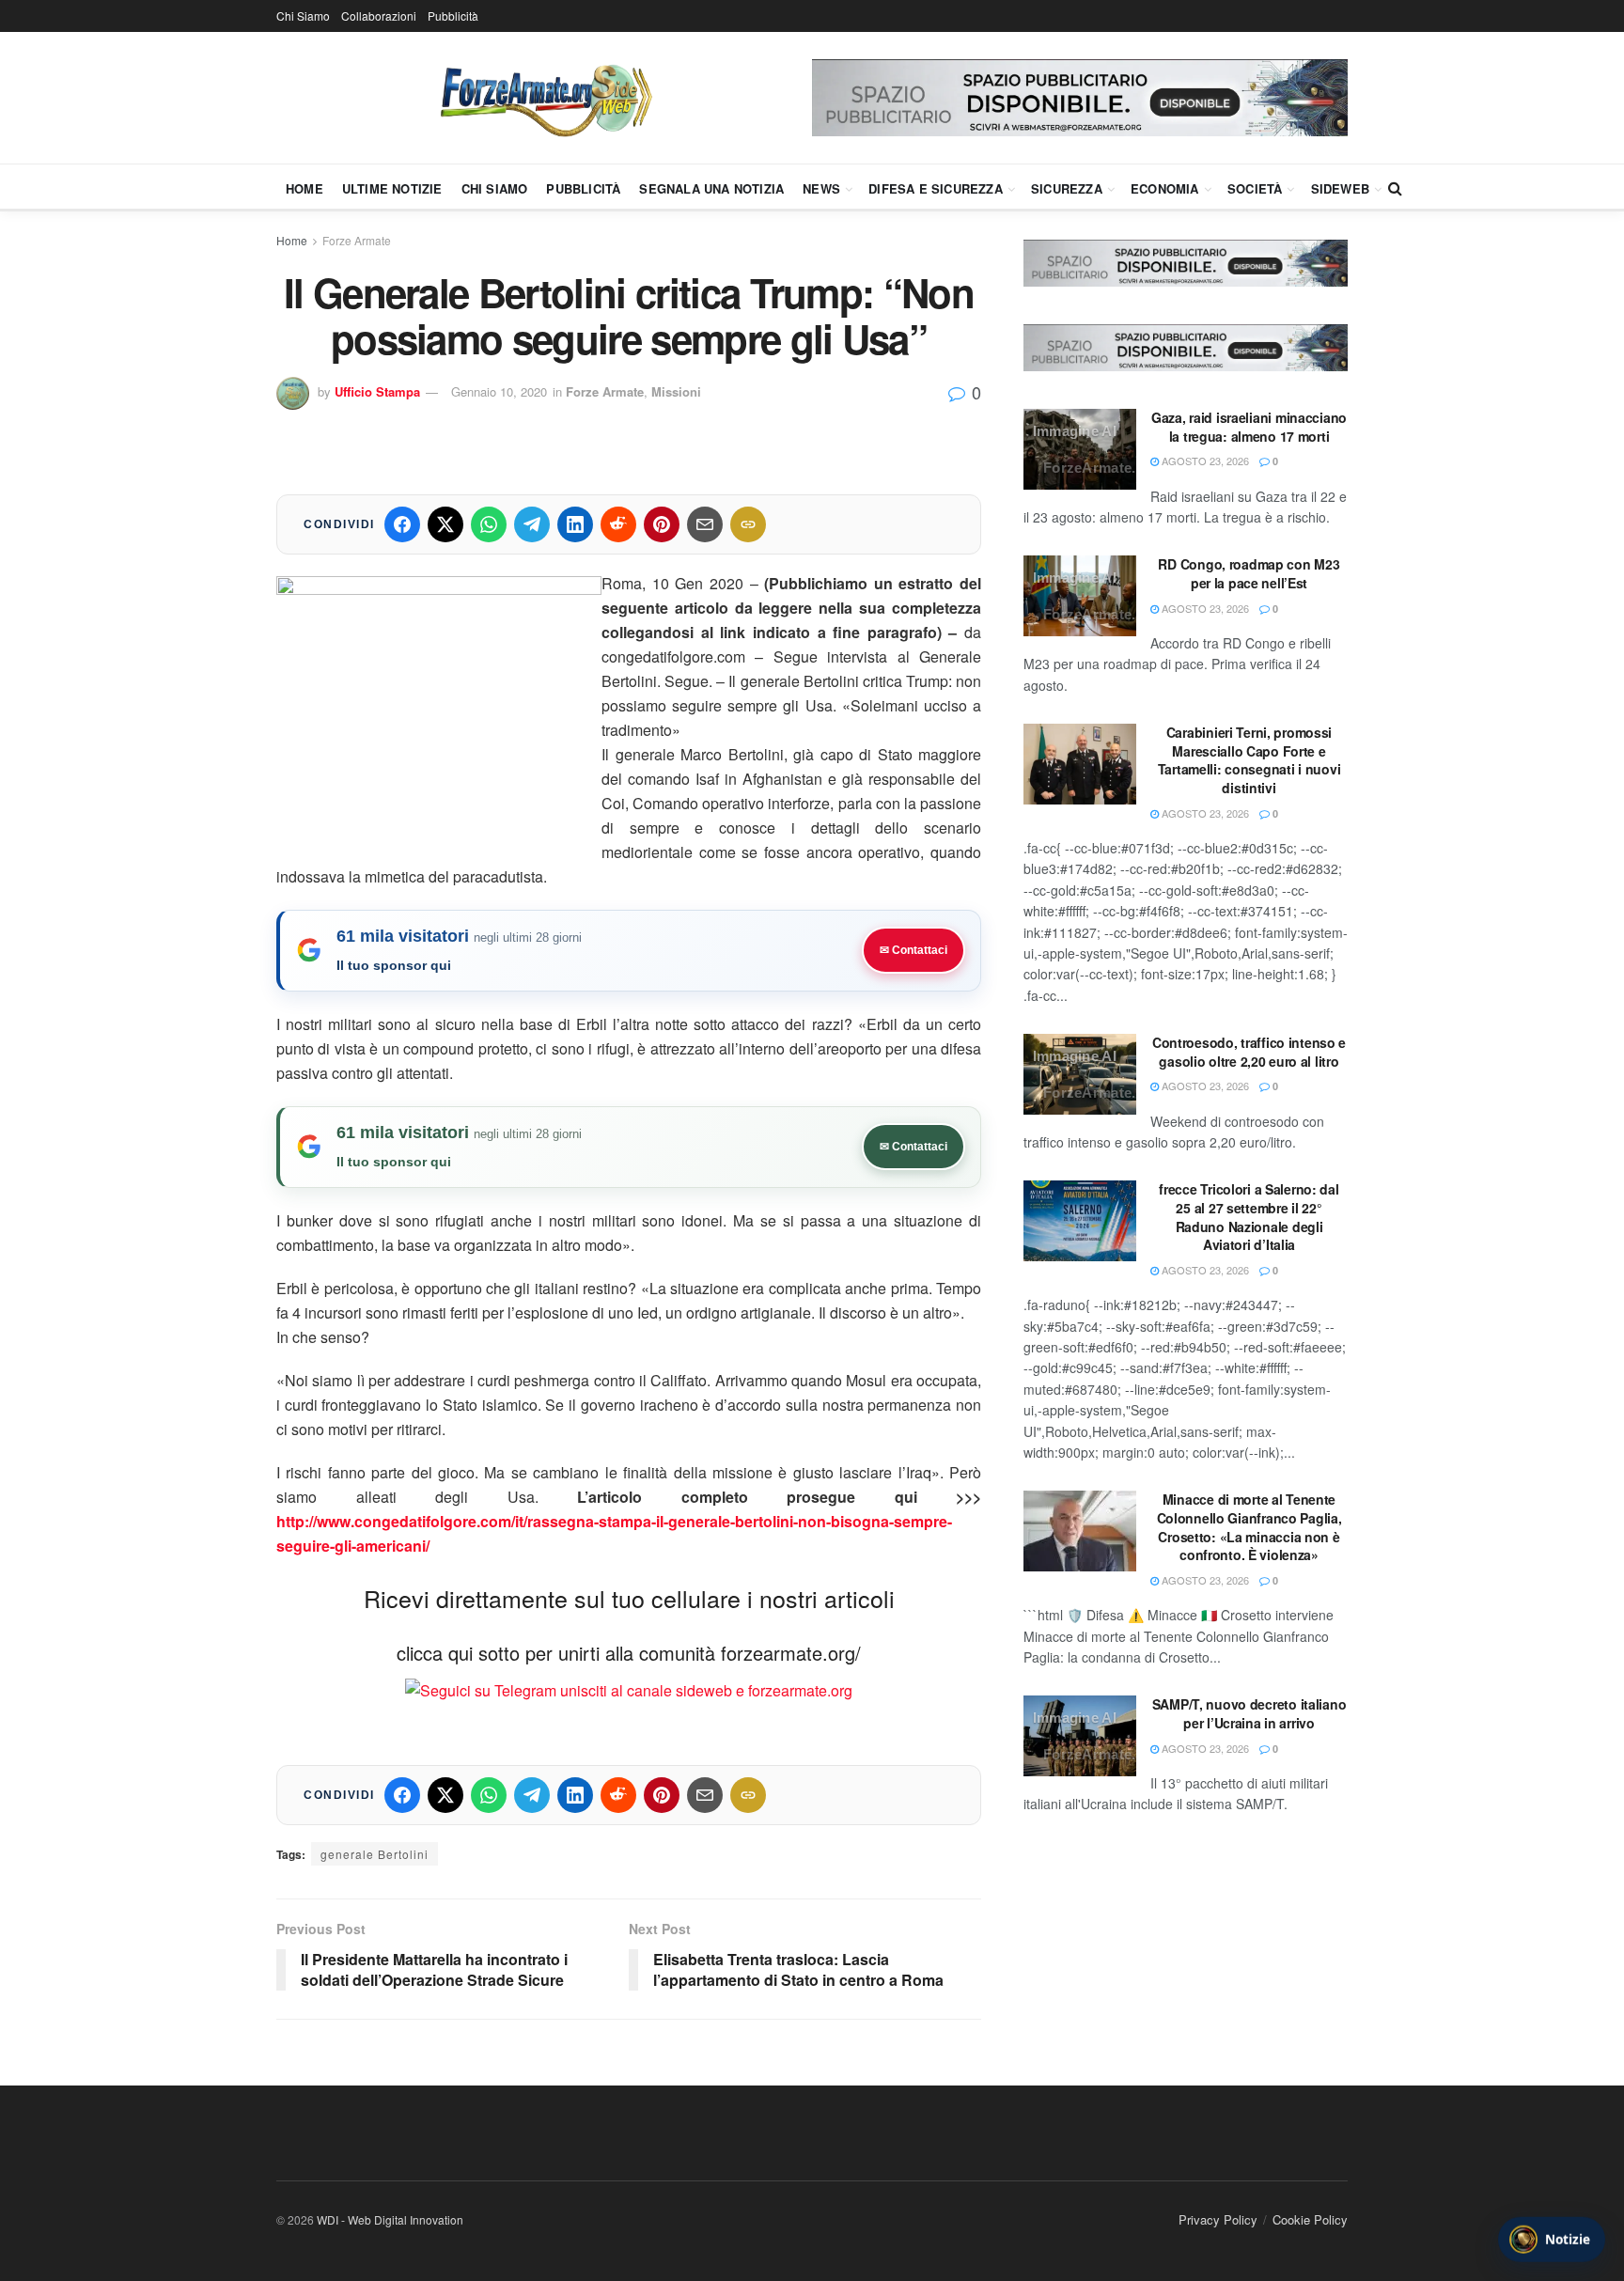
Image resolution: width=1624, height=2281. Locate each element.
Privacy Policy (1218, 2219)
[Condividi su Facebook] (402, 524)
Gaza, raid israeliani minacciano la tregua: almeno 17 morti (1249, 427)
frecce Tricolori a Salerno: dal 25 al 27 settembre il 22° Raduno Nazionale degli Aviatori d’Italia (1249, 1217)
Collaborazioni (379, 16)
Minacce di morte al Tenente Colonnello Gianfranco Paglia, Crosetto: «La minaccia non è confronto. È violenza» (1249, 1527)
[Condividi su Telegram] (532, 524)
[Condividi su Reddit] (618, 524)
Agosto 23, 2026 (1204, 461)
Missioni (676, 391)
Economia (1165, 188)
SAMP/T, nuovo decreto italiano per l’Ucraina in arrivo (1249, 1713)
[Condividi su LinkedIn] (575, 524)
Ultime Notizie (392, 188)
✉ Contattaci (913, 950)
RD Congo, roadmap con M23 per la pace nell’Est (1249, 573)
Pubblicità (453, 16)
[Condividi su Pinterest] (662, 524)
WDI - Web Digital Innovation (390, 2219)
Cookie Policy (1310, 2219)
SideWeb (1340, 188)
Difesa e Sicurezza (936, 188)
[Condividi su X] (445, 524)
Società (1255, 188)
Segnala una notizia (711, 188)
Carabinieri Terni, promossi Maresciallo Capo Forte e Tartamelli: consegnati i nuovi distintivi (1249, 760)
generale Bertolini (375, 1854)
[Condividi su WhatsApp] (489, 524)
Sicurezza (1067, 188)
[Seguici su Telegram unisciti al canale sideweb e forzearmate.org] (629, 1688)
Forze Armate (357, 240)
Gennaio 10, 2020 (499, 391)
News (821, 188)
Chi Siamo (303, 16)
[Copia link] (748, 524)
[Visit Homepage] (544, 98)
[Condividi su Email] (705, 524)
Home (304, 188)
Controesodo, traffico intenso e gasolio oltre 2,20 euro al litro (1249, 1052)
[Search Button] (1395, 188)
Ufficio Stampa (377, 391)
